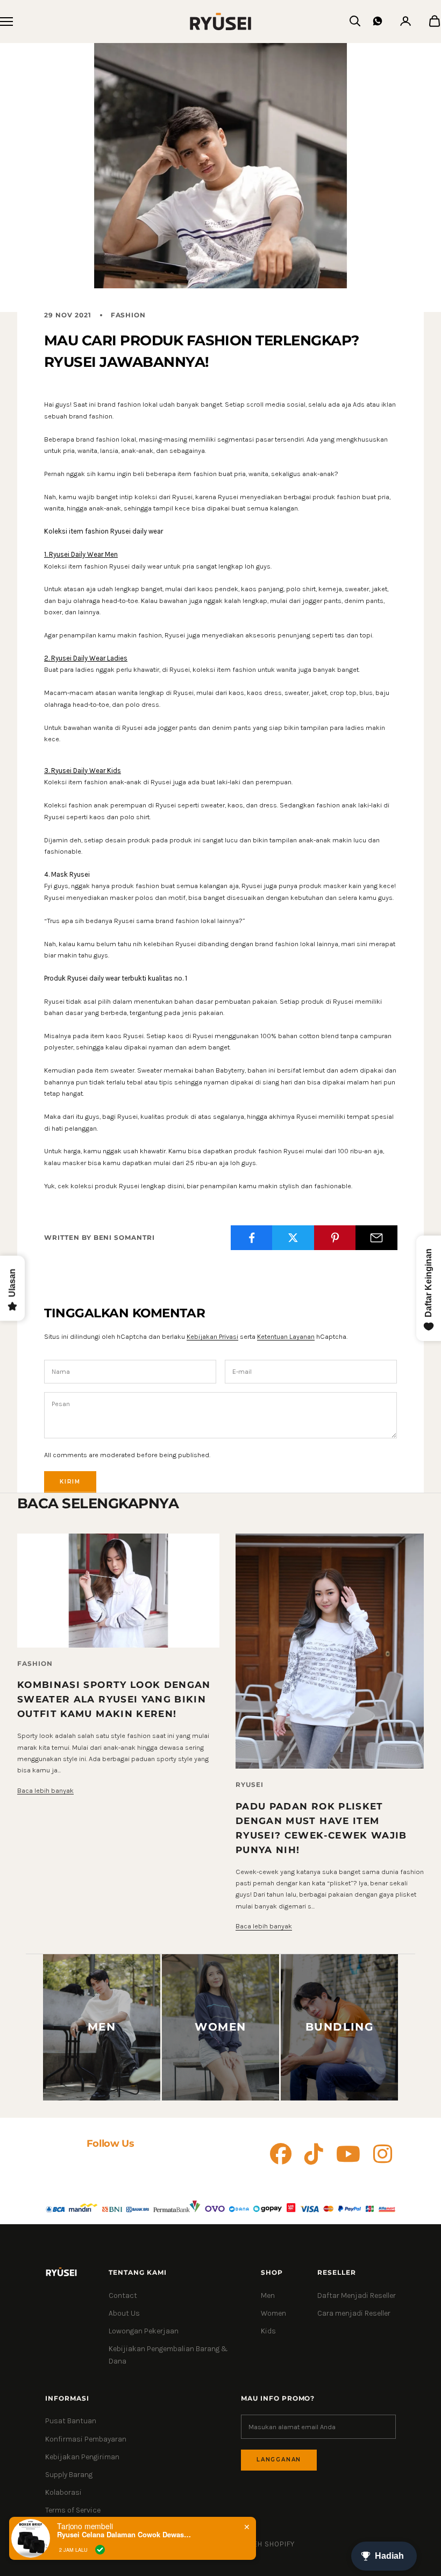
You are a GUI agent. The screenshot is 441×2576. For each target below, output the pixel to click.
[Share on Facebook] (252, 1238)
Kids (268, 2331)
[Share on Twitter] (293, 1238)
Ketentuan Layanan (286, 1336)
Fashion (129, 315)
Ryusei (250, 1784)
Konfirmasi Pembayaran (86, 2439)
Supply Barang (69, 2475)
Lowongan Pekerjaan (144, 2331)
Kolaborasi (63, 2492)
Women (273, 2313)
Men (268, 2295)
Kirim (70, 1482)
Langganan (279, 2460)
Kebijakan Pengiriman (82, 2457)
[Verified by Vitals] (100, 2550)
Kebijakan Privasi (212, 1336)
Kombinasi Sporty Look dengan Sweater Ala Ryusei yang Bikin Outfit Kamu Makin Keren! (114, 1699)
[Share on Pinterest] (335, 1238)
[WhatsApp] (378, 21)
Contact (123, 2295)
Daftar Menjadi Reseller (357, 2295)
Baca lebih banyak (45, 1790)
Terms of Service (73, 2510)
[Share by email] (376, 1238)
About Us (124, 2313)
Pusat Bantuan (71, 2421)
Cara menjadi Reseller (354, 2313)
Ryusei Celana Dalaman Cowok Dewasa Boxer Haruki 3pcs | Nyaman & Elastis (124, 2535)
